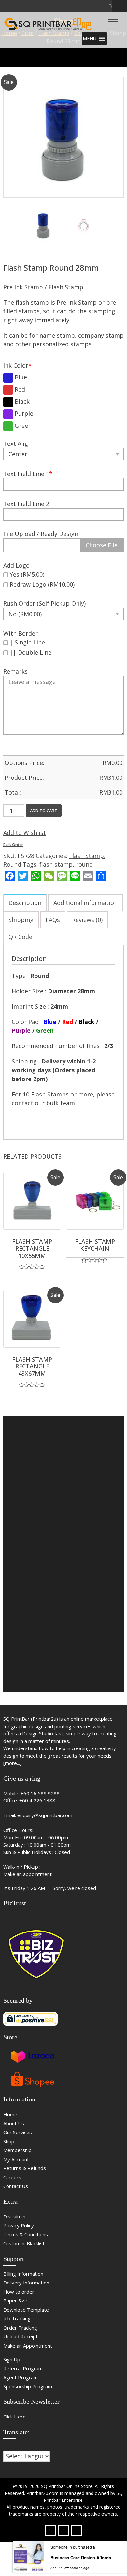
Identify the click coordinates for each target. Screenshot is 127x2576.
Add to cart (44, 811)
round (84, 864)
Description (25, 903)
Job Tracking (17, 2318)
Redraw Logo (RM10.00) (42, 584)
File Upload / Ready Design (41, 534)
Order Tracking (20, 2328)
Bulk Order (13, 845)
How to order (19, 2292)
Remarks (15, 671)
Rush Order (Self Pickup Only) (44, 603)
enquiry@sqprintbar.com (45, 1815)
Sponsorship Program (28, 2386)
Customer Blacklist (24, 2243)
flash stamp (56, 864)
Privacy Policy (19, 2225)
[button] (90, 39)
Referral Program (23, 2368)
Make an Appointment (28, 2346)
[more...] (12, 1763)
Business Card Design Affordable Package (83, 2558)
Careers (12, 2177)
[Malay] (19, 2446)
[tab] (25, 903)
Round (12, 864)
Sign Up (12, 2359)
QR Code (20, 937)
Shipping (21, 920)
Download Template (26, 2310)
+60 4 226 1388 (37, 1800)
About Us (14, 2123)
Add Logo (16, 565)
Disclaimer (15, 2216)
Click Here (14, 2417)
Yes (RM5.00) (27, 574)
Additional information (85, 903)
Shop (9, 2141)
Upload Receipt (21, 2336)
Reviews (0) (87, 920)
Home (10, 2114)
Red (20, 389)
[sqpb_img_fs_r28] (63, 137)
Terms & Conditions (26, 2234)
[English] (13, 2446)
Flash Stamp (86, 856)
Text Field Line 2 (26, 504)
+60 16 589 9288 (40, 1793)
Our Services (18, 2132)
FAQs (53, 920)
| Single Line (27, 642)
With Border (21, 633)
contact (22, 1103)
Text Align (17, 443)
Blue (21, 377)
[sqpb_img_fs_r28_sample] (84, 225)
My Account (16, 2159)
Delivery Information (26, 2283)
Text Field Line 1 (28, 474)
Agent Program (21, 2377)
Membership (17, 2150)
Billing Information (23, 2274)
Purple (24, 413)
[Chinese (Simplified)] (6, 2446)
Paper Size (15, 2300)
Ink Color (17, 365)
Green (23, 426)
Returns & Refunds (25, 2168)
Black (22, 401)
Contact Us (16, 2186)
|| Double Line (31, 652)
